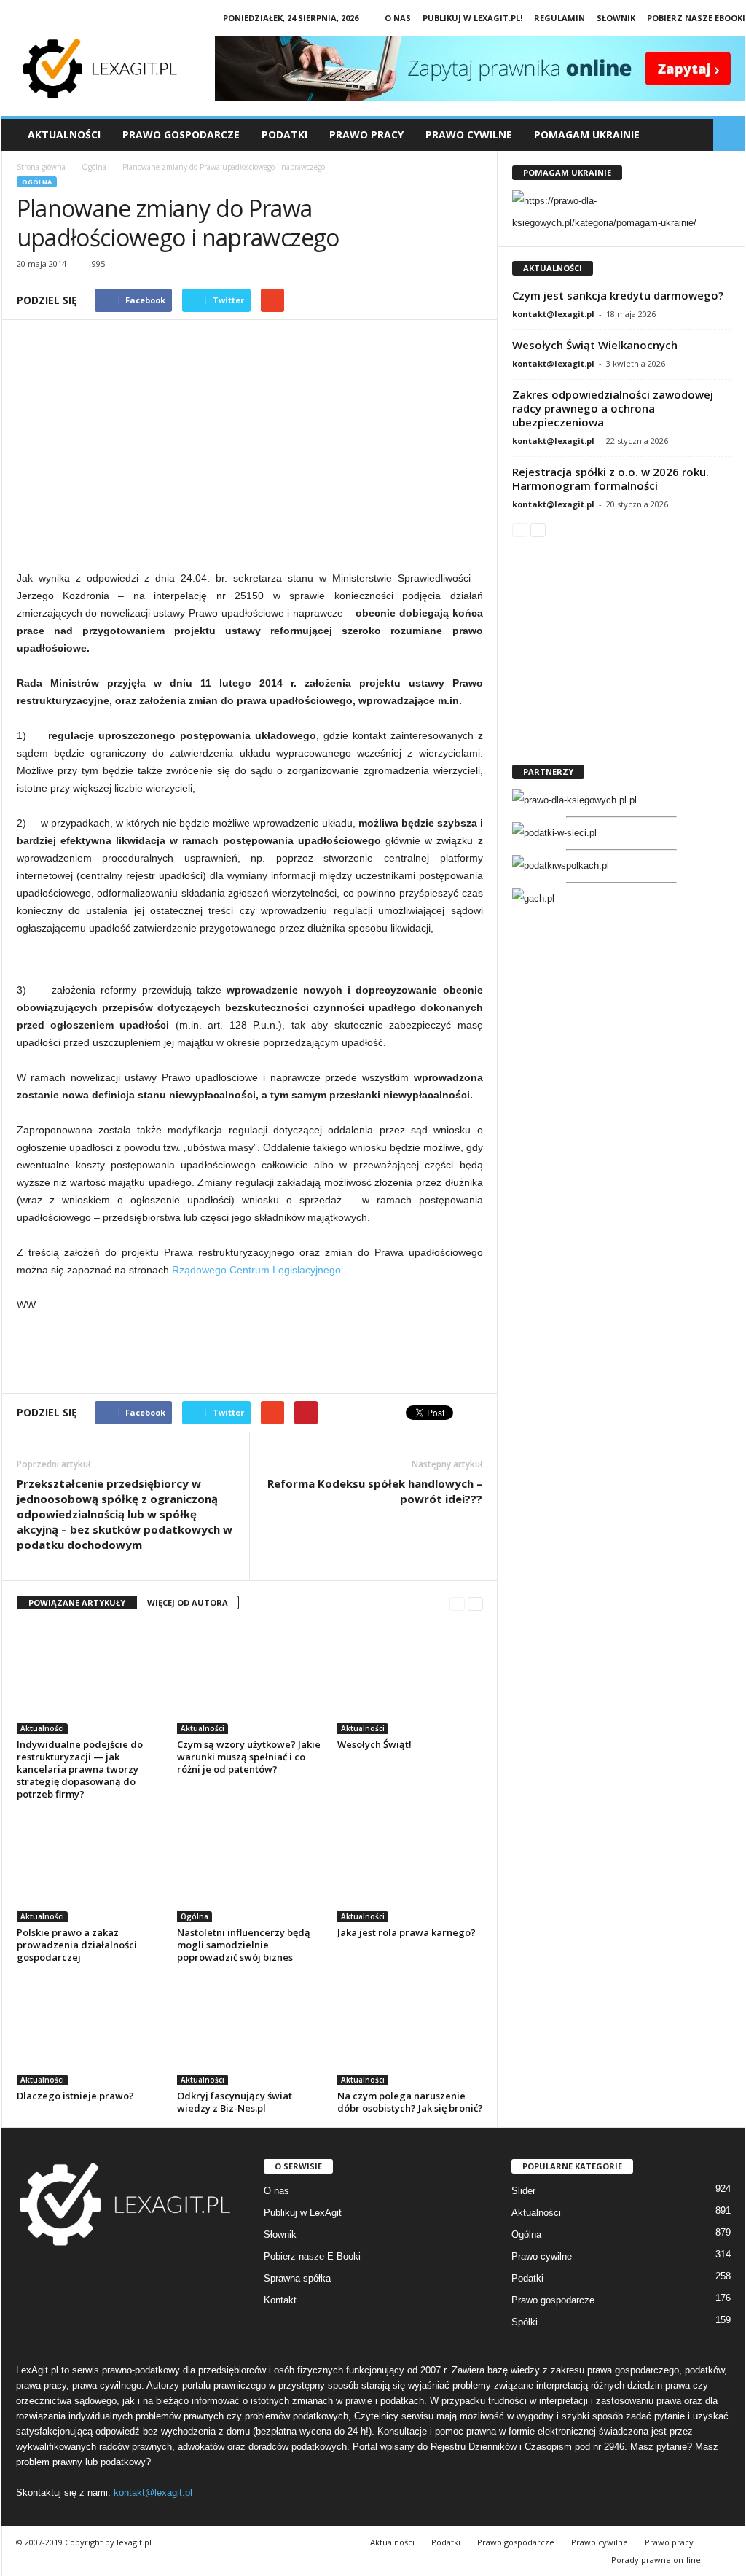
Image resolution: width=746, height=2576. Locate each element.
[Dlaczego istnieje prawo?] (90, 2031)
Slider (523, 2191)
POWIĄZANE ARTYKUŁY (77, 1603)
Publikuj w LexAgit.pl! (472, 18)
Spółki (525, 2322)
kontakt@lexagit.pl (553, 314)
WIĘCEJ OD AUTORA (188, 1603)
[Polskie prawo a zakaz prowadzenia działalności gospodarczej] (90, 1867)
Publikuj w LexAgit (303, 2213)
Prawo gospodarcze (553, 2300)
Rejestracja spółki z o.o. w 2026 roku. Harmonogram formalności (610, 479)
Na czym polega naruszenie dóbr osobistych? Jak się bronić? (410, 2102)
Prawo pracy (669, 2542)
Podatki (527, 2278)
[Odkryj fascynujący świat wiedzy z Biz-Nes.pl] (250, 2031)
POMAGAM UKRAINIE (587, 134)
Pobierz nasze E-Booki (312, 2256)
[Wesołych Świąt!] (410, 1679)
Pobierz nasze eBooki (696, 18)
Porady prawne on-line (656, 2560)
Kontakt (280, 2300)
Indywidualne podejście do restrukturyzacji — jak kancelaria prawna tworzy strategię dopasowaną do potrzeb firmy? (80, 1769)
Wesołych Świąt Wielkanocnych (595, 345)
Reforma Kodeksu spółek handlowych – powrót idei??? (375, 1491)
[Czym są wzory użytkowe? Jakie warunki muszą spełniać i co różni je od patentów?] (250, 1679)
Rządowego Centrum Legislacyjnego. (256, 1270)
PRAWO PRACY (366, 134)
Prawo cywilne (542, 2256)
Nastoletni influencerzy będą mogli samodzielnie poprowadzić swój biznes (244, 1945)
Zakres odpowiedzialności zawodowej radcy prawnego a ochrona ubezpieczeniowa (613, 408)
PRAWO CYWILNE (469, 134)
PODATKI (284, 134)
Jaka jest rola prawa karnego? (407, 1932)
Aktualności (64, 134)
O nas (398, 18)
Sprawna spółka (297, 2278)
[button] (729, 135)
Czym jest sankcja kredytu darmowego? (618, 295)
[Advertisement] (250, 452)
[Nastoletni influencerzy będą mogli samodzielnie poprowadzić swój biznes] (250, 1867)
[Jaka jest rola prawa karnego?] (410, 1867)
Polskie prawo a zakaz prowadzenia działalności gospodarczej (77, 1945)
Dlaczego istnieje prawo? (75, 2096)
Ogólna (37, 182)
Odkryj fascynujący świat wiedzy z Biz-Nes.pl (235, 2102)
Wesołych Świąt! (374, 1744)
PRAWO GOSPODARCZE (181, 134)
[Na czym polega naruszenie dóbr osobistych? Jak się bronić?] (410, 2031)
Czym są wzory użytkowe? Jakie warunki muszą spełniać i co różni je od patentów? (249, 1757)
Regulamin (559, 18)
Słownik (616, 18)
